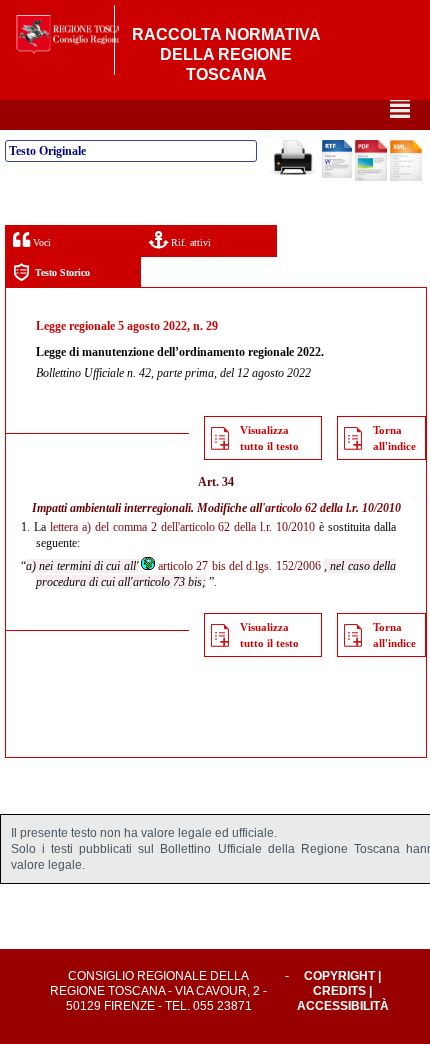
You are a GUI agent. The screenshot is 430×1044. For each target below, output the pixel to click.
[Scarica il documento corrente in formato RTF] (337, 174)
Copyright (339, 976)
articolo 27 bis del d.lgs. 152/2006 (239, 566)
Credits (339, 991)
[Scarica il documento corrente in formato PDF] (371, 177)
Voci (40, 242)
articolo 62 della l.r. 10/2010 (333, 508)
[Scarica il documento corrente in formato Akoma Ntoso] (406, 177)
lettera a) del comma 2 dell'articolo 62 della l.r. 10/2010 (182, 527)
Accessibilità (343, 1006)
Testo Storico (62, 272)
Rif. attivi (189, 242)
